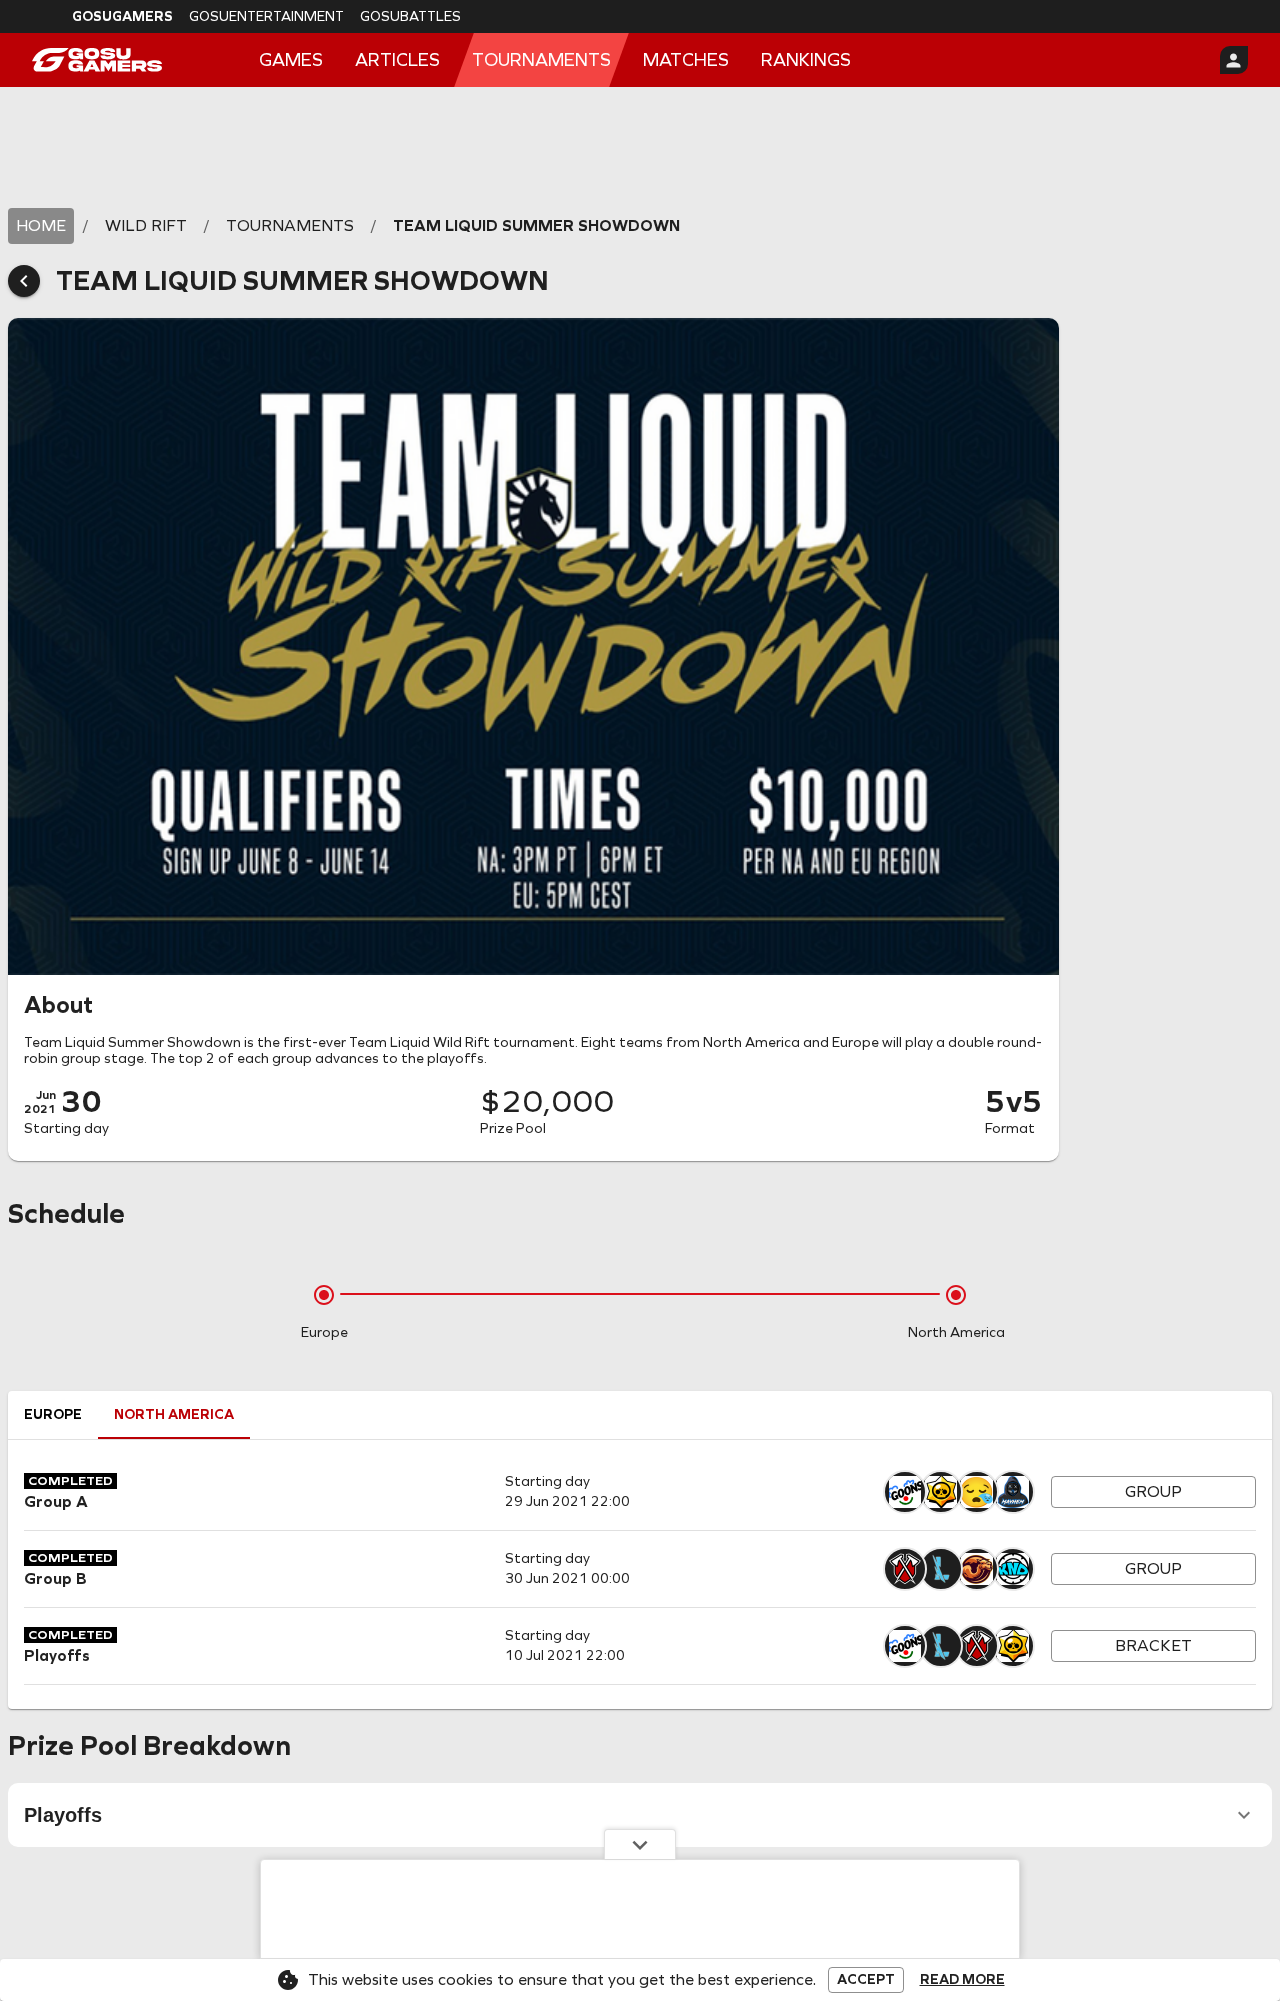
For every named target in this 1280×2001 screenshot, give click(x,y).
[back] (24, 281)
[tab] (53, 1415)
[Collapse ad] (640, 1844)
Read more (962, 1980)
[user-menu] (1234, 60)
